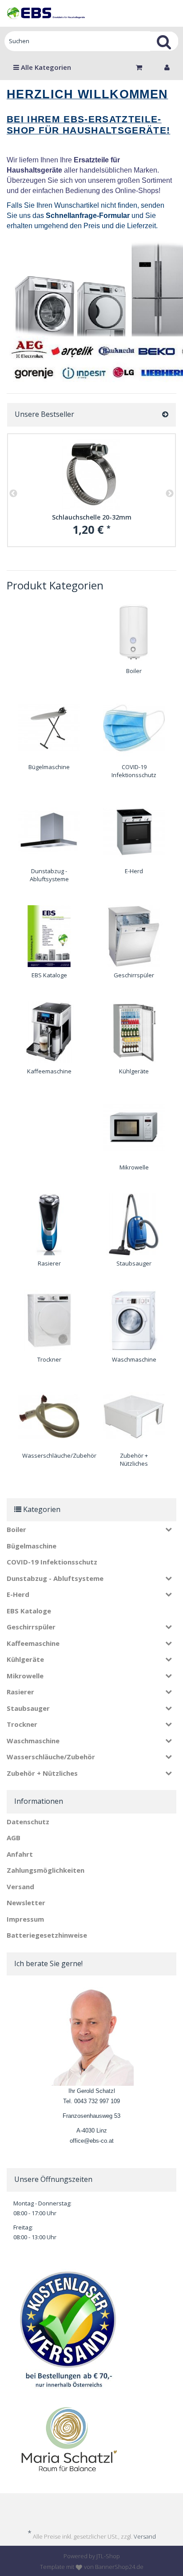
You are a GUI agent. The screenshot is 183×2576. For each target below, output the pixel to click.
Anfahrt (20, 1854)
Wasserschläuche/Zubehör (59, 1455)
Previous (13, 494)
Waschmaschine (134, 1359)
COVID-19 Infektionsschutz (134, 771)
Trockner (49, 1359)
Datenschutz (28, 1822)
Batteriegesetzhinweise (47, 1935)
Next (170, 494)
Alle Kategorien (45, 67)
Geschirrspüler (134, 975)
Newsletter (26, 1903)
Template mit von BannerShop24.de (92, 2567)
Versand (20, 1887)
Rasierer (49, 1263)
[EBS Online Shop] (46, 13)
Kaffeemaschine (49, 1071)
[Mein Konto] (167, 67)
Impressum (25, 1919)
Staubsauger (134, 1263)
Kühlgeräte (134, 1071)
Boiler (134, 671)
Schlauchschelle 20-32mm (92, 517)
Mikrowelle (134, 1167)
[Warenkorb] (141, 67)
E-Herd (134, 871)
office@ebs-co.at (92, 2141)
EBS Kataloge (49, 975)
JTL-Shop (108, 2556)
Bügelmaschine (49, 767)
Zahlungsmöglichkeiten (46, 1870)
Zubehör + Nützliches (134, 1460)
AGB (14, 1838)
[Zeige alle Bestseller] (165, 415)
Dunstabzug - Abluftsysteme (49, 875)
